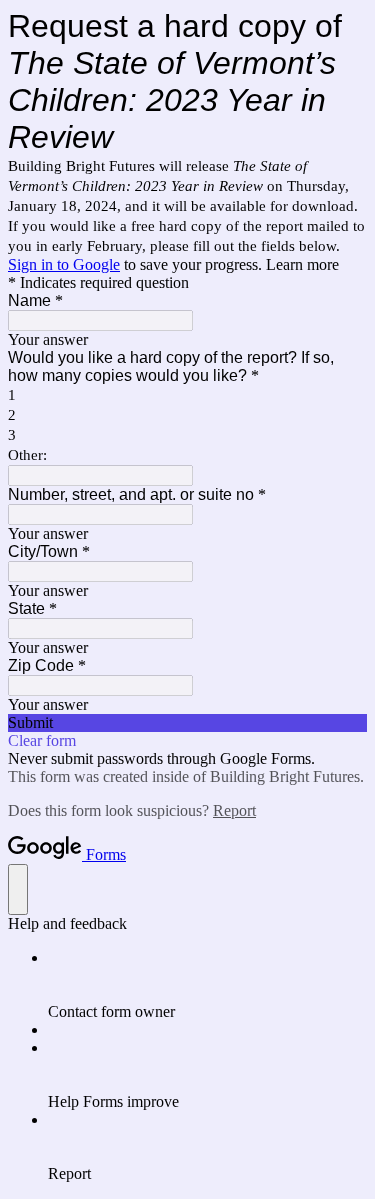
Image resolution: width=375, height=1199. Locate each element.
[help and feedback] (18, 889)
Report (234, 810)
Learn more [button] (302, 264)
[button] (187, 723)
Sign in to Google (64, 264)
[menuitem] (207, 985)
